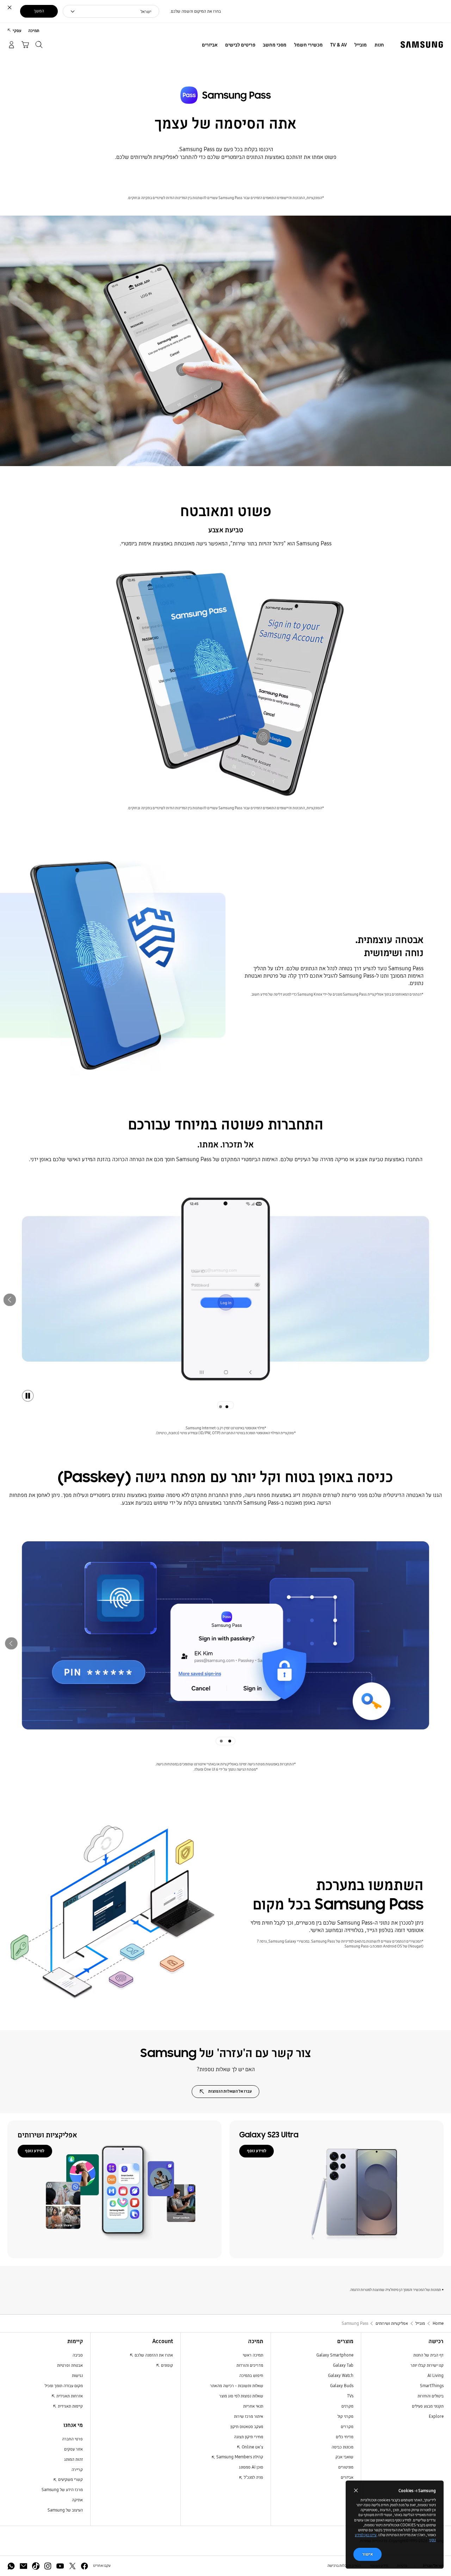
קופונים (166, 2365)
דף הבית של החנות (428, 2355)
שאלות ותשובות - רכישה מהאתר (237, 2386)
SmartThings (432, 2386)
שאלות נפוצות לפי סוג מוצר (241, 2396)
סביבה (78, 2355)
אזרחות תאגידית (69, 2396)
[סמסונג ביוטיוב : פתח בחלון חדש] (60, 2566)
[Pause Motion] (28, 1396)
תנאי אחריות (253, 2406)
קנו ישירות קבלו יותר (427, 2365)
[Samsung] (422, 45)
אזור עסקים (73, 2449)
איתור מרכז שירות (249, 2416)
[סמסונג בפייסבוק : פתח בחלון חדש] (84, 2566)
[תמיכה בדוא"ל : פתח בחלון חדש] (23, 2566)
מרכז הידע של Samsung (62, 2490)
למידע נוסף (257, 2151)
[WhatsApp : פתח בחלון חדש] (11, 2566)
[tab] (229, 1405)
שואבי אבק (344, 2457)
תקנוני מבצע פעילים (428, 2406)
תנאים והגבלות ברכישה (344, 2566)
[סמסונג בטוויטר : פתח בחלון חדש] (72, 2566)
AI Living (435, 2375)
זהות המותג (73, 2459)
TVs (350, 2396)
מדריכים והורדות (250, 2365)
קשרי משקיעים (70, 2479)
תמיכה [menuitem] (34, 30)
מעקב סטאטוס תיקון (247, 2426)
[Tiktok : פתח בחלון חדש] (36, 2566)
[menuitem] (379, 45)
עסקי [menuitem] (17, 30)
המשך (39, 11)
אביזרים (347, 2477)
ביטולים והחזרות (431, 2396)
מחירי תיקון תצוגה (249, 2437)
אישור (367, 2554)
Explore (436, 2416)
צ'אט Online (252, 2447)
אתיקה (77, 2500)
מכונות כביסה (342, 2447)
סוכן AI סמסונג (251, 2467)
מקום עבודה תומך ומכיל (64, 2386)
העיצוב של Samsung (65, 2510)
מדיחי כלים (345, 2437)
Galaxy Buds (342, 2386)
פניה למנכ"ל (253, 2477)
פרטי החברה (72, 2439)
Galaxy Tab (343, 2365)
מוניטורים (346, 2467)
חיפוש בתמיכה (251, 2375)
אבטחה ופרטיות (70, 2365)
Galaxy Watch (341, 2375)
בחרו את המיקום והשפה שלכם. (195, 11)
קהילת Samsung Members (239, 2457)
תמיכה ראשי (253, 2355)
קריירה (77, 2469)
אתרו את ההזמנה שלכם (153, 2355)
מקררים (347, 2426)
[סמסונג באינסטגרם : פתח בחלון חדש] (48, 2566)
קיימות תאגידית (70, 2406)
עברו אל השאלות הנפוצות (230, 2091)
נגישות (77, 2375)
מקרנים (347, 2406)
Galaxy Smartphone (335, 2355)
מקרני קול (345, 2416)
